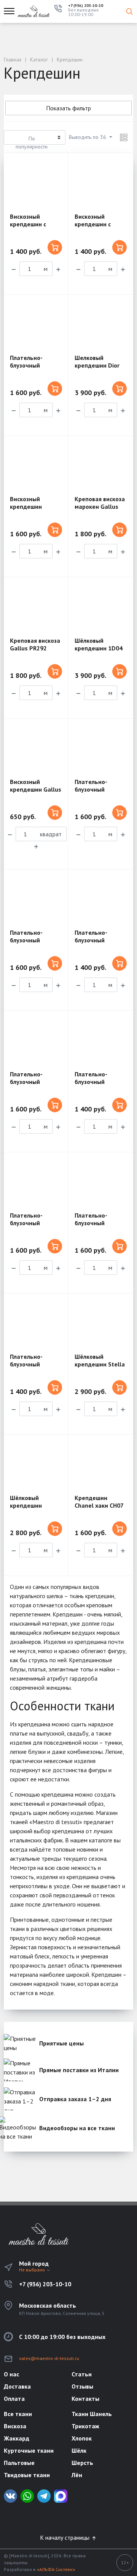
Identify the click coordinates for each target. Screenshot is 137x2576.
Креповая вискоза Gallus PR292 (35, 644)
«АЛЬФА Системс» (56, 2569)
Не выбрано (33, 2270)
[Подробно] (124, 137)
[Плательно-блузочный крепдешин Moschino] (36, 899)
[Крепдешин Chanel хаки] (101, 1464)
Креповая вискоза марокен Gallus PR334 (100, 506)
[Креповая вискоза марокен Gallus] (101, 465)
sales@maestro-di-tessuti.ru (49, 2358)
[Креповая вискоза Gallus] (36, 607)
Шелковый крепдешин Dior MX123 (97, 365)
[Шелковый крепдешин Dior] (101, 324)
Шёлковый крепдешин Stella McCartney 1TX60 (100, 1364)
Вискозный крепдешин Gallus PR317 (36, 789)
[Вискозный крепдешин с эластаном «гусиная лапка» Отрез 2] (36, 183)
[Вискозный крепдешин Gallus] (36, 748)
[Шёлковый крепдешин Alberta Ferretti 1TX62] (36, 1464)
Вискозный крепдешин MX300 (26, 506)
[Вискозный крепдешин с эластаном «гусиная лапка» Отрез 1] (101, 183)
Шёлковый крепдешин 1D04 (99, 644)
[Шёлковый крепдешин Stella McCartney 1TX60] (101, 1323)
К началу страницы (65, 2537)
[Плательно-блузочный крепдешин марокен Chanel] (36, 1040)
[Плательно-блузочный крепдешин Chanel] (36, 324)
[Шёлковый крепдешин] (101, 607)
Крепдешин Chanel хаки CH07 (99, 1502)
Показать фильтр (68, 108)
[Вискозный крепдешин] (36, 465)
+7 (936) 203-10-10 (86, 6)
